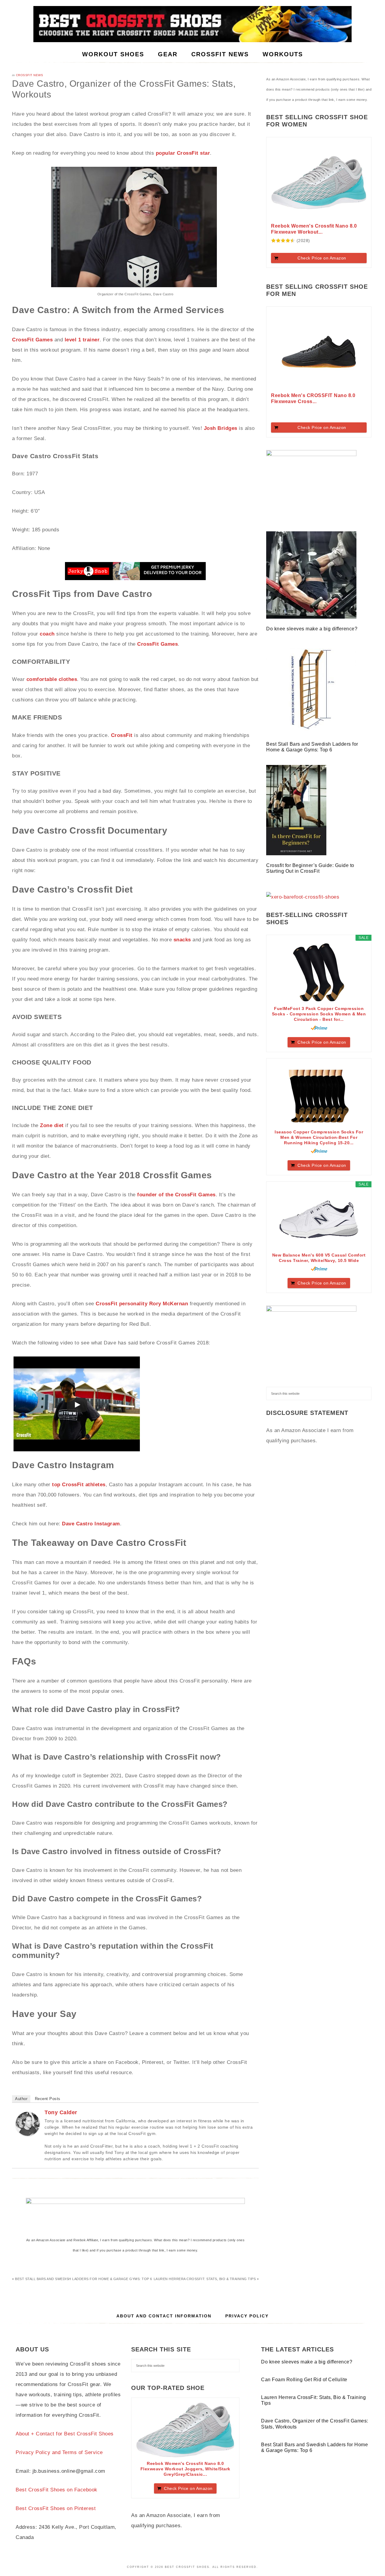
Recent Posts (48, 2099)
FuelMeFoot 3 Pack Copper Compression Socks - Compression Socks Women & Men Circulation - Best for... (319, 1014)
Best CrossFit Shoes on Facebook (57, 2490)
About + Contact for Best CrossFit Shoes (65, 2434)
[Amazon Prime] (319, 1028)
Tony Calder (61, 2112)
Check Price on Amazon (322, 258)
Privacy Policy (247, 2316)
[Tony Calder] (28, 2134)
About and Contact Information (164, 2316)
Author (21, 2099)
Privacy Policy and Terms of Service (59, 2452)
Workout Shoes (192, 24)
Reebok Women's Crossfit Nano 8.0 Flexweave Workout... (314, 229)
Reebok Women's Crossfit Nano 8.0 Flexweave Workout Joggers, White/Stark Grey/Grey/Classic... (185, 2469)
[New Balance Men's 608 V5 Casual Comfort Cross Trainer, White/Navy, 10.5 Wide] (319, 1219)
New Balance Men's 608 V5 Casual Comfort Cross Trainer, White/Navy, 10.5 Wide (319, 1258)
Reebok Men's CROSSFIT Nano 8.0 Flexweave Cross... (313, 398)
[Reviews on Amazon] (283, 241)
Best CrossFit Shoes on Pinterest (56, 2508)
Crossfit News (30, 75)
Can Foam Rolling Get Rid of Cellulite (304, 2380)
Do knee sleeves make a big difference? (313, 629)
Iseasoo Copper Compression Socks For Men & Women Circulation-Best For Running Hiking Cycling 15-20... (319, 1137)
